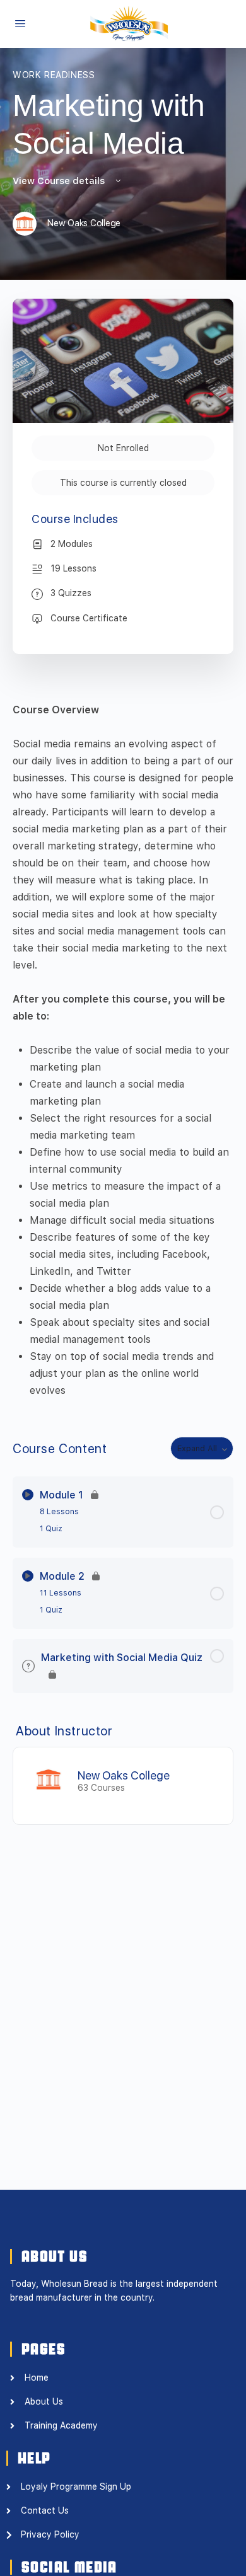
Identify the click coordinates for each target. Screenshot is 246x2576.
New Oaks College (124, 1775)
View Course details (60, 181)
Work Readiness (54, 75)
